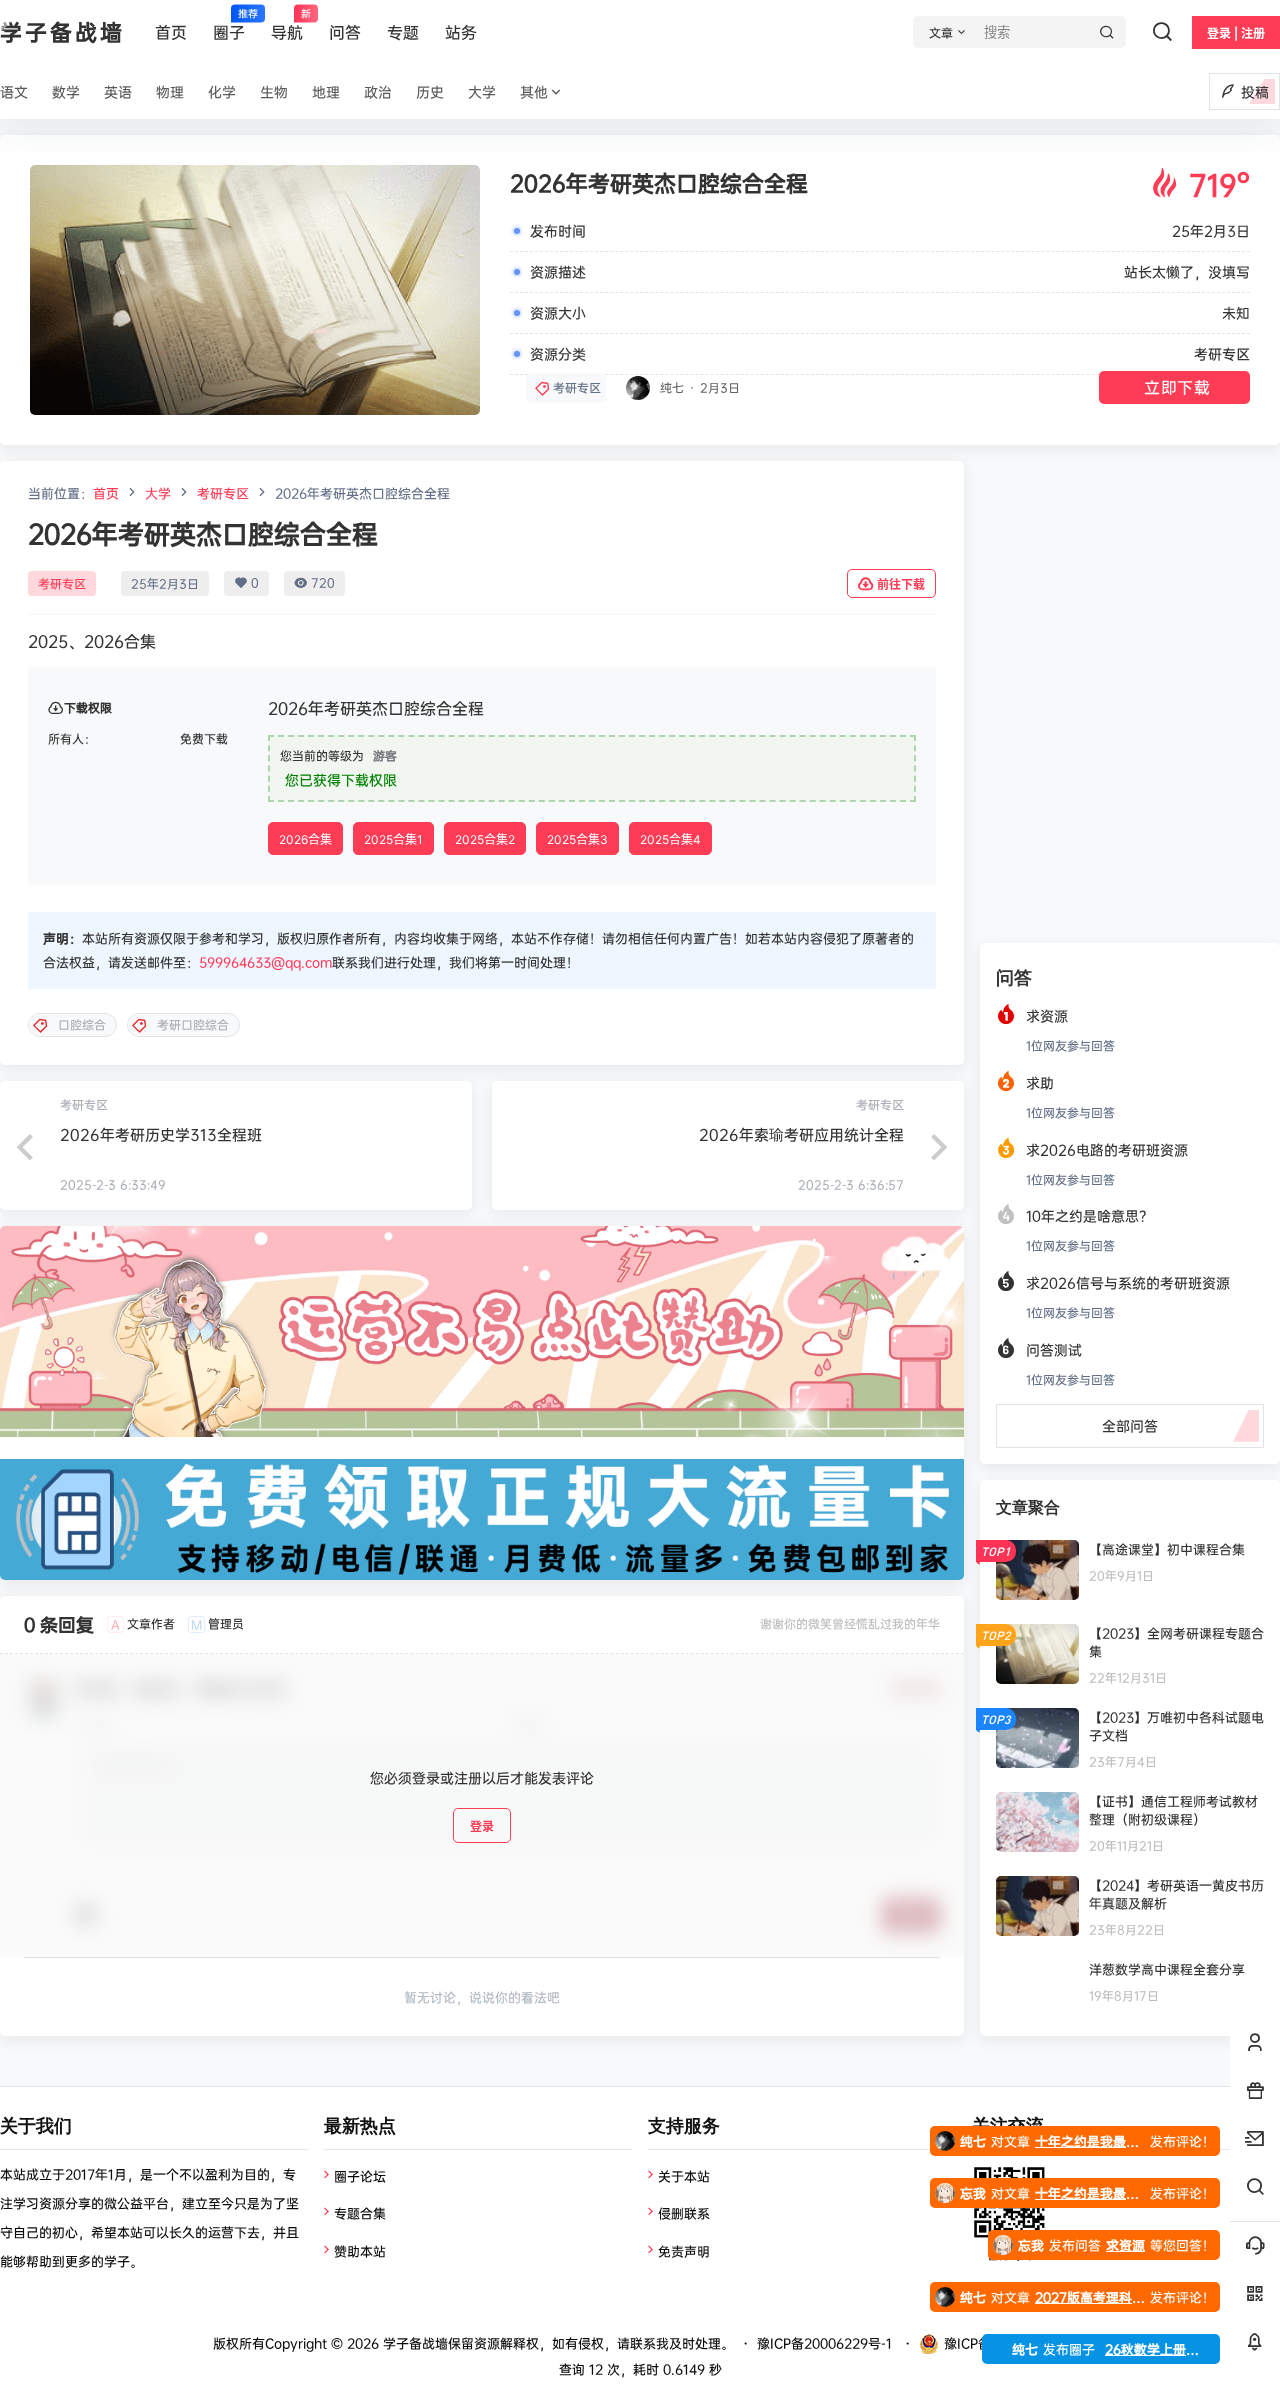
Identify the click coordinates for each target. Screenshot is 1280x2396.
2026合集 (305, 839)
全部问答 (1130, 1425)
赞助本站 (360, 2251)
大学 (158, 493)
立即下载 (1177, 387)
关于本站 (684, 2176)
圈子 (229, 25)
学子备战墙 (413, 2343)
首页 (171, 32)
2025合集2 (485, 839)
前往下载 (901, 584)
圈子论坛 (360, 2176)
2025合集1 (393, 839)
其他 (534, 91)
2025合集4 (670, 839)
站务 (461, 32)
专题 (403, 32)
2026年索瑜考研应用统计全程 (801, 1134)
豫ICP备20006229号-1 (824, 2343)
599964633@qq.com (265, 962)
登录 (482, 1826)
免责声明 (684, 2251)
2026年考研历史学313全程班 (161, 1134)
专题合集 (360, 2213)
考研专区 (1222, 353)
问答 (345, 32)
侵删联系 (684, 2213)
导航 (287, 25)
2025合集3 (577, 839)
